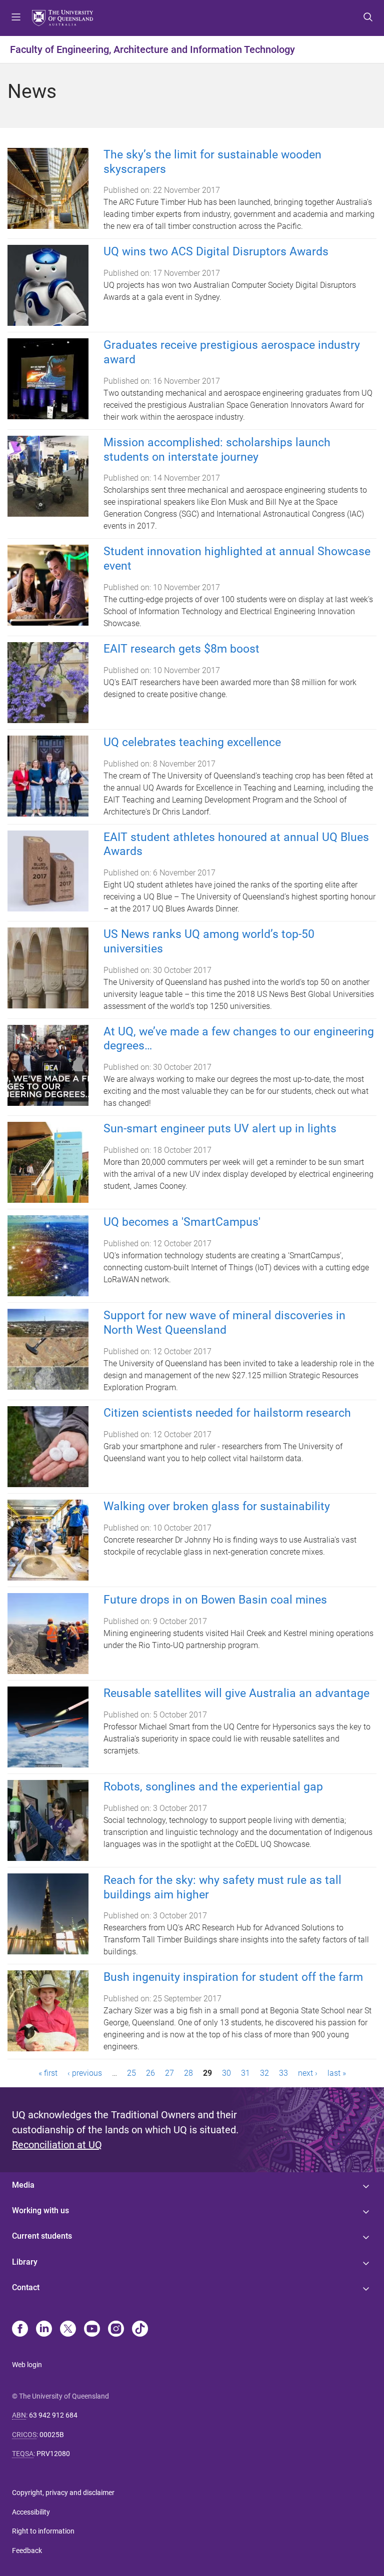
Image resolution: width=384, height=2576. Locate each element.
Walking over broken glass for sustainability (217, 1506)
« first (48, 2073)
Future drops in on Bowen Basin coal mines (215, 1600)
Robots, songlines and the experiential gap (213, 1787)
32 (264, 2073)
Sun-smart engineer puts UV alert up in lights (220, 1129)
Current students (42, 2236)
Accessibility (31, 2512)
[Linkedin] (44, 2330)
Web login (27, 2365)
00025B (52, 2435)
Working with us (40, 2210)
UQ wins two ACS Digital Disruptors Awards (216, 252)
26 (150, 2073)
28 (188, 2073)
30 (226, 2073)
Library (25, 2262)
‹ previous (85, 2073)
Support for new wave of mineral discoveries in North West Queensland (224, 1323)
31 (245, 2073)
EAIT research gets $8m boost (181, 649)
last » (337, 2073)
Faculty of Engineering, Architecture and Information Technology (152, 49)
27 (169, 2073)
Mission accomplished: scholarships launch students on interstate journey (217, 450)
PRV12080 (53, 2454)
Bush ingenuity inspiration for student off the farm (233, 1977)
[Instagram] (116, 2330)
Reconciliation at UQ (57, 2145)
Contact (26, 2287)
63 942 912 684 (53, 2415)
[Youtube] (92, 2330)
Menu (16, 18)
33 (283, 2073)
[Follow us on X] (68, 2330)
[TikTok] (140, 2330)
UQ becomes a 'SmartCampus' (182, 1222)
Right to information (43, 2531)
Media (23, 2185)
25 (131, 2073)
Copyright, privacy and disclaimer (63, 2493)
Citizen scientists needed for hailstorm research (227, 1413)
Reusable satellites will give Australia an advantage (236, 1693)
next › (308, 2073)
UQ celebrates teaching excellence (192, 742)
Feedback (27, 2551)
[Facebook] (20, 2330)
